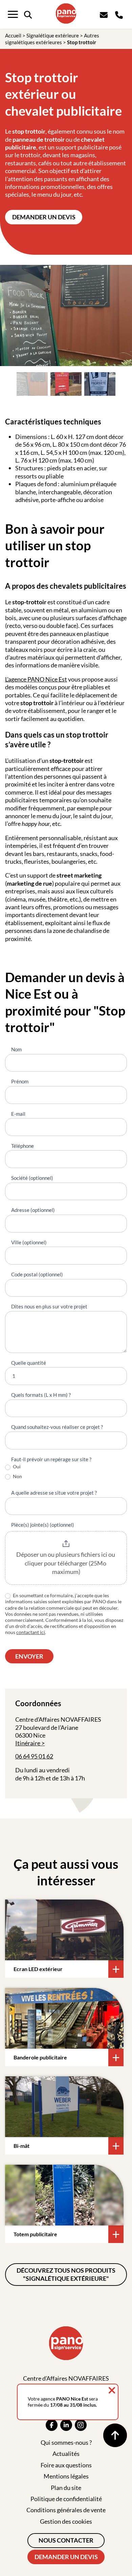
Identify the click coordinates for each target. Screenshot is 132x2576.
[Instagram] (81, 2425)
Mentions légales (66, 2476)
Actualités (66, 2454)
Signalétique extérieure (53, 35)
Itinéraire (28, 1743)
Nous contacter (66, 2540)
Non (17, 1476)
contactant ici (31, 1632)
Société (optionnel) (32, 1178)
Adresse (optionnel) (33, 1210)
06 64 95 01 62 (34, 1756)
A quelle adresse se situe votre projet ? (54, 1493)
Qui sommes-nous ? (66, 2442)
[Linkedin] (66, 2425)
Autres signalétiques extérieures (52, 39)
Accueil (13, 35)
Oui (16, 1466)
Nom (16, 1049)
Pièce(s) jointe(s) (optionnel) (43, 1525)
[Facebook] (52, 2425)
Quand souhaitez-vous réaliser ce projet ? (57, 1427)
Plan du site (66, 2488)
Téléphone (23, 1146)
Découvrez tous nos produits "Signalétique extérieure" (66, 2274)
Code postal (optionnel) (37, 1274)
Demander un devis (44, 217)
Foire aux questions (66, 2465)
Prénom (20, 1081)
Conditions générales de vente (66, 2510)
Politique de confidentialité (66, 2499)
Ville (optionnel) (29, 1242)
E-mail (18, 1114)
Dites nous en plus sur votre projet (49, 1306)
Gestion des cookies (66, 2521)
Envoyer (29, 1656)
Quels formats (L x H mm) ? (41, 1395)
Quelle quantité (29, 1363)
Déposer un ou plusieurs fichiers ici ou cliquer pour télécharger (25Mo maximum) (66, 1563)
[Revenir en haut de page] (115, 2435)
